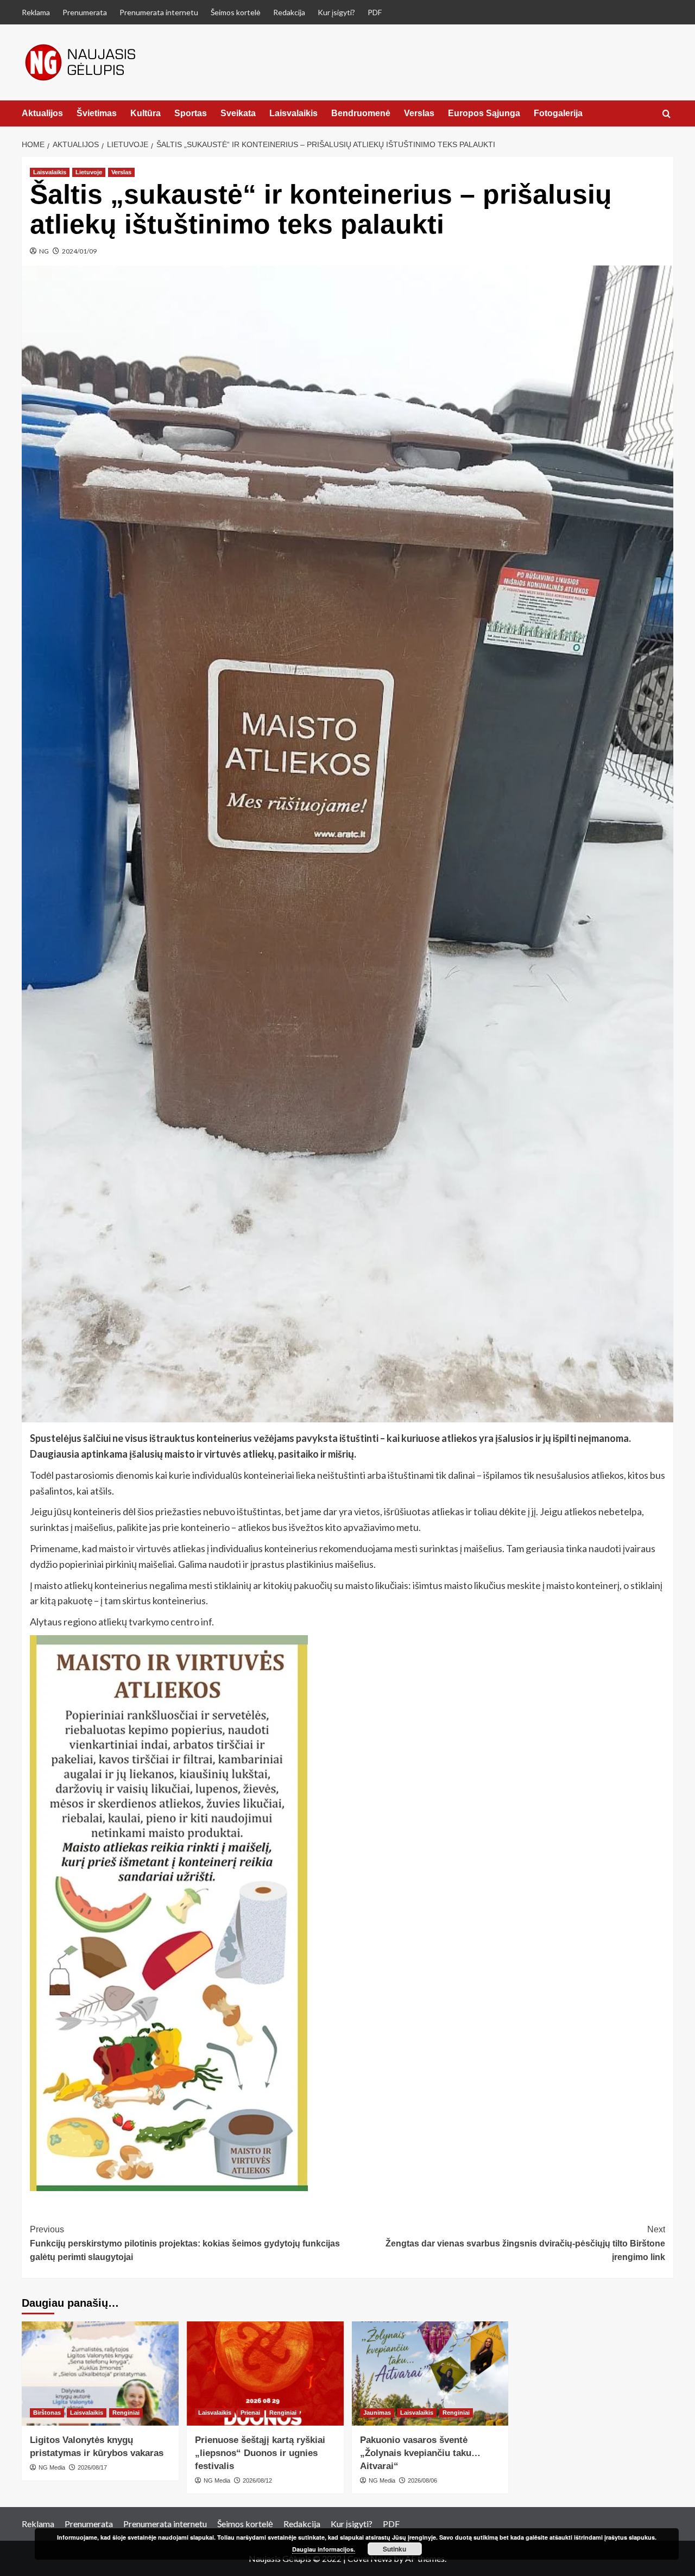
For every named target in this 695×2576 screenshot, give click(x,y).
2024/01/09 (79, 251)
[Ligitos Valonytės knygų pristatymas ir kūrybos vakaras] (100, 2374)
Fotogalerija (558, 113)
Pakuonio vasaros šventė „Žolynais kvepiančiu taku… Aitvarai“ (420, 2453)
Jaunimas (377, 2413)
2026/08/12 (257, 2480)
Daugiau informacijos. (324, 2549)
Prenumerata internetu (159, 12)
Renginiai (126, 2413)
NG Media (52, 2467)
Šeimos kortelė (236, 12)
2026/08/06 (422, 2480)
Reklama (36, 12)
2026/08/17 (92, 2467)
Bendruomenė (361, 113)
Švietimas (97, 113)
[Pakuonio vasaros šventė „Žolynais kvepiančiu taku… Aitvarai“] (430, 2374)
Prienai (250, 2413)
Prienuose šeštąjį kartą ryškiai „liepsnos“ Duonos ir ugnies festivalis (260, 2453)
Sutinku (394, 2549)
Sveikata (238, 113)
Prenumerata (85, 12)
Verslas (419, 113)
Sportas (191, 113)
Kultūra (146, 113)
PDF (375, 12)
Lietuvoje (89, 172)
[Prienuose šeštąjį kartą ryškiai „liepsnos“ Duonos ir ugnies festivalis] (265, 2374)
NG (44, 251)
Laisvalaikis (293, 113)
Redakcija (289, 12)
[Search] (666, 114)
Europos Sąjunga (484, 113)
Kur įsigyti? (336, 12)
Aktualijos (42, 113)
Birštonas (47, 2413)
